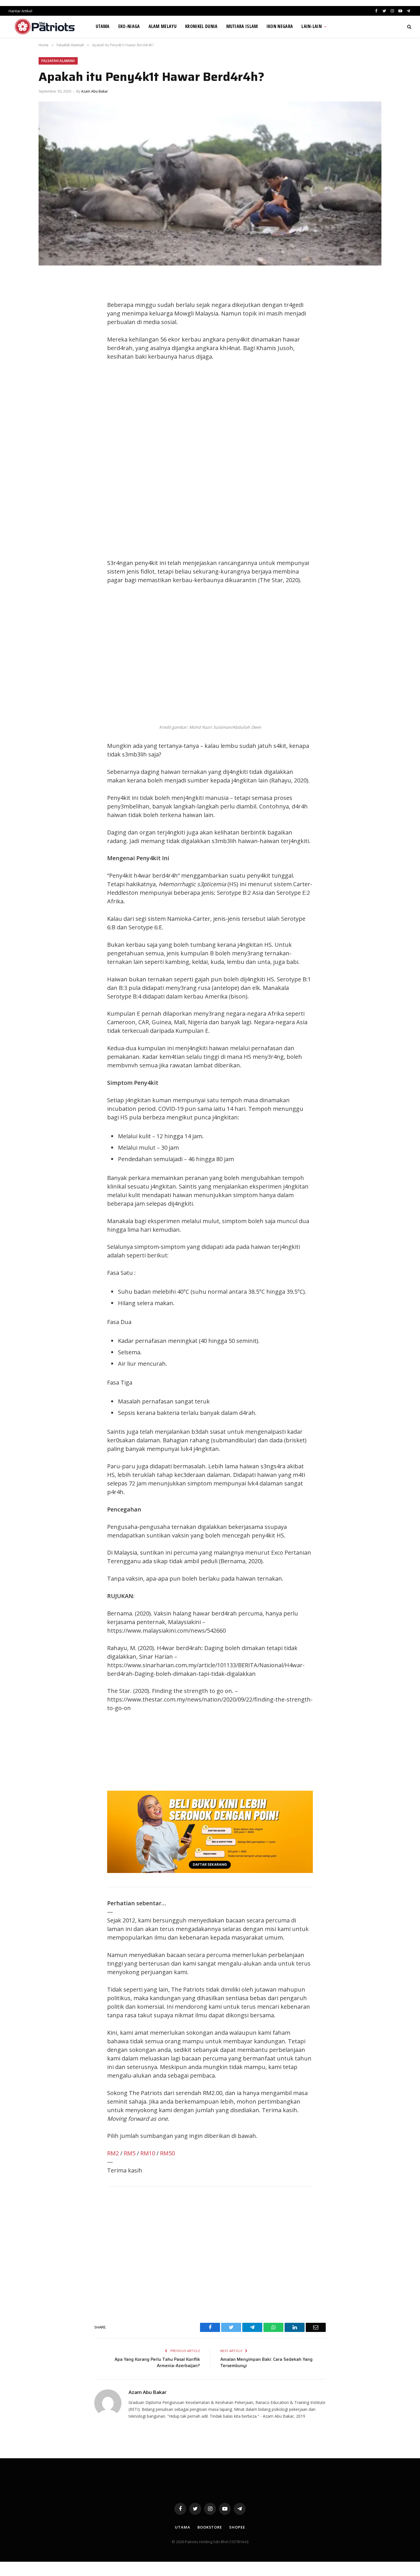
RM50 (167, 2153)
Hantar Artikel (20, 11)
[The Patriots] (45, 27)
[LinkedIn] (49, 319)
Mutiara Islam (242, 26)
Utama (103, 26)
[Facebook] (49, 293)
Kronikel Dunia (201, 26)
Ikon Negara (280, 26)
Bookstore (210, 2527)
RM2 (113, 2153)
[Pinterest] (49, 332)
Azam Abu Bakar (95, 91)
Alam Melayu (163, 26)
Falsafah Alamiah (58, 61)
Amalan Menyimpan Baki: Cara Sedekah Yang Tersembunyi (266, 2363)
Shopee (237, 2527)
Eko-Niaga (129, 26)
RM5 (130, 2153)
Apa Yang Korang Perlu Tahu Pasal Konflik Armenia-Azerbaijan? (157, 2363)
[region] (264, 460)
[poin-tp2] (210, 1871)
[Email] (49, 345)
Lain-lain (312, 26)
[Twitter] (49, 306)
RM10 (148, 2153)
